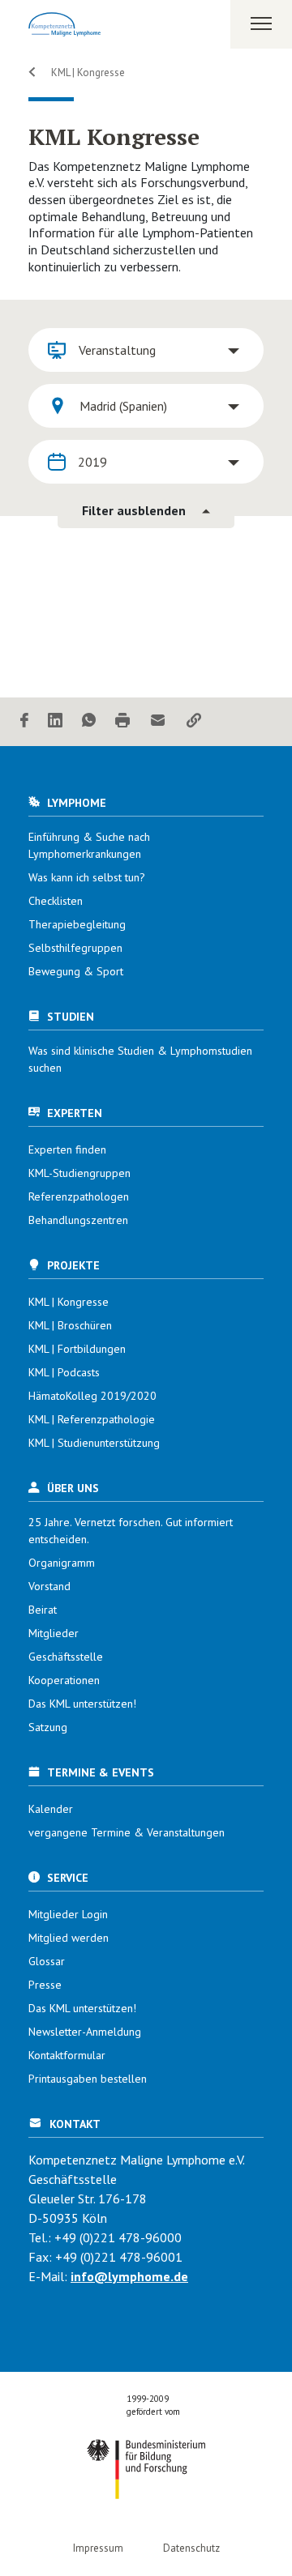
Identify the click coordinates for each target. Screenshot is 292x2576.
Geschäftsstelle (66, 1657)
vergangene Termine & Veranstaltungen (127, 1832)
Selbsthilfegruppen (75, 948)
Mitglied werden (69, 1938)
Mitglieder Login (68, 1914)
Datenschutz (191, 2548)
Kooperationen (64, 1680)
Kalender (51, 1809)
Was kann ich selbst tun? (87, 877)
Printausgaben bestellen (88, 2079)
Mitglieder (54, 1633)
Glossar (47, 1961)
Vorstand (49, 1586)
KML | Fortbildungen (77, 1349)
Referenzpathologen (79, 1196)
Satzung (48, 1727)
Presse (45, 1985)
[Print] (122, 721)
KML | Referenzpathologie (92, 1419)
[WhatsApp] (89, 721)
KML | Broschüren (70, 1325)
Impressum (98, 2548)
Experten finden (67, 1149)
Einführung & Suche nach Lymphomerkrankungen (89, 845)
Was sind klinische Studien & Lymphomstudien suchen (140, 1059)
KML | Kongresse (87, 73)
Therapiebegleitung (77, 924)
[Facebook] (24, 721)
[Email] (158, 721)
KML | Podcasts (64, 1372)
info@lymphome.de (129, 2276)
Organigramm (62, 1563)
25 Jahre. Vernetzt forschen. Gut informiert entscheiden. (131, 1531)
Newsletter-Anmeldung (85, 2032)
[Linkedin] (55, 721)
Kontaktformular (67, 2055)
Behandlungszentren (78, 1220)
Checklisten (56, 901)
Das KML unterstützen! (82, 1704)
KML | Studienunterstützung (94, 1443)
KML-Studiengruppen (79, 1173)
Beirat (43, 1610)
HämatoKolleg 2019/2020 (92, 1396)
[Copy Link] (194, 721)
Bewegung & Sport (76, 971)
